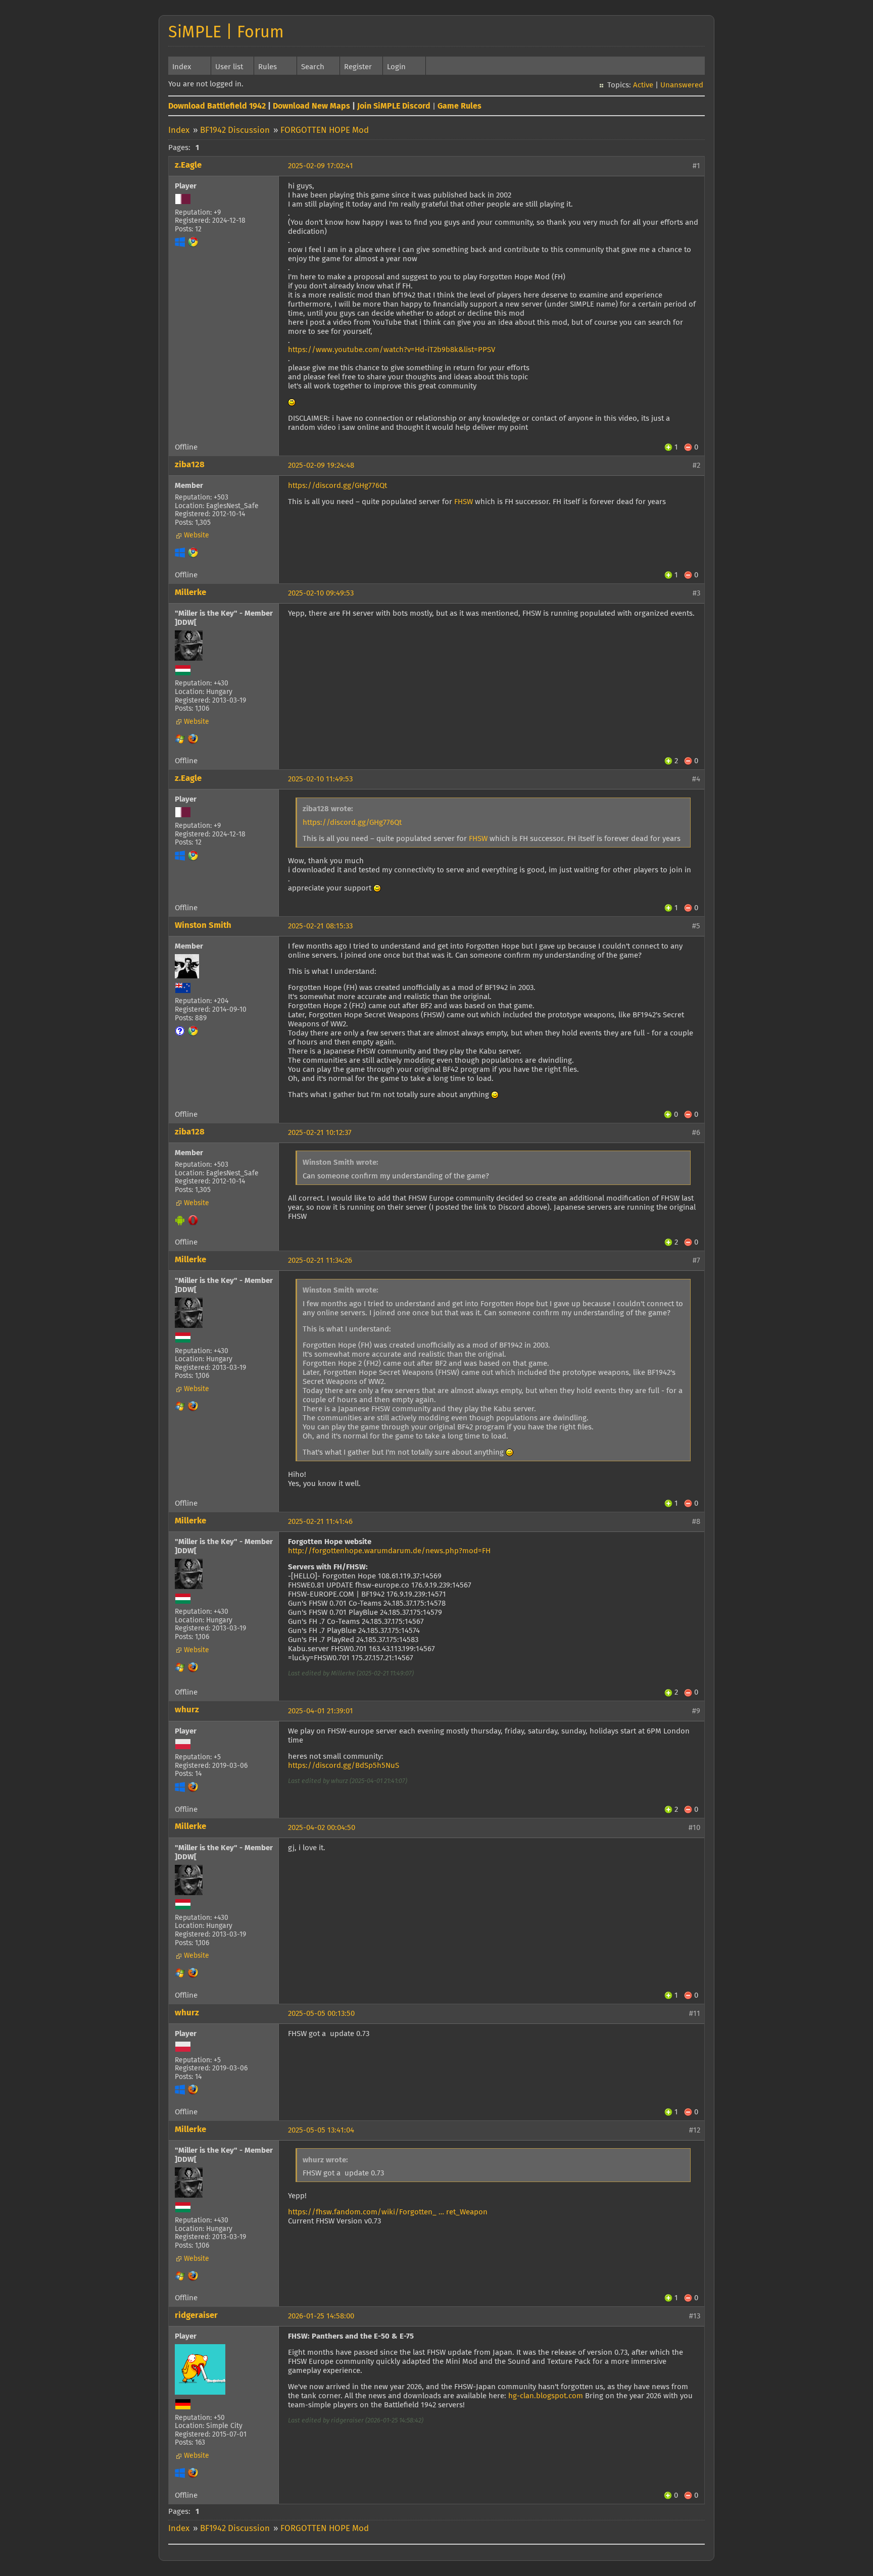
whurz (187, 1710)
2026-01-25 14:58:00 (321, 2316)
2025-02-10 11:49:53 (320, 779)
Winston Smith (203, 926)
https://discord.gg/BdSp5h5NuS (344, 1766)
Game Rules (459, 106)
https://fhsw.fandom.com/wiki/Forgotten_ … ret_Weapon (388, 2212)
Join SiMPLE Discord (394, 106)
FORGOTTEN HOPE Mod (325, 131)
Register (358, 67)
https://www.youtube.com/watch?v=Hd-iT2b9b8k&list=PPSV (392, 350)
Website (197, 535)
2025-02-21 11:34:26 (320, 1260)
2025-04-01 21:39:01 (321, 1711)
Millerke (190, 593)
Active (643, 85)
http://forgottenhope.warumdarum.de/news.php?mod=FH (389, 1551)
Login (396, 67)
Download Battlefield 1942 (217, 106)
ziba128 (190, 465)
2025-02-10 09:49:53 (321, 593)
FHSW (464, 502)
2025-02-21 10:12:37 (320, 1133)
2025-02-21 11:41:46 (320, 1522)
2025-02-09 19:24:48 (321, 465)
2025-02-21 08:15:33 (320, 926)
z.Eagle (188, 165)
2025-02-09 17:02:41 (321, 166)
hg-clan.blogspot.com (546, 2396)
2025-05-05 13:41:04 (321, 2130)
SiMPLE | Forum (226, 33)
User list (229, 67)
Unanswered (682, 85)
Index (182, 67)
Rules (268, 67)
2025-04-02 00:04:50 (322, 1828)
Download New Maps (311, 106)
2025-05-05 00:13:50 (321, 2014)
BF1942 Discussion (235, 131)
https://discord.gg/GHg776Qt (337, 486)
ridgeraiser (196, 2316)
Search (313, 67)
